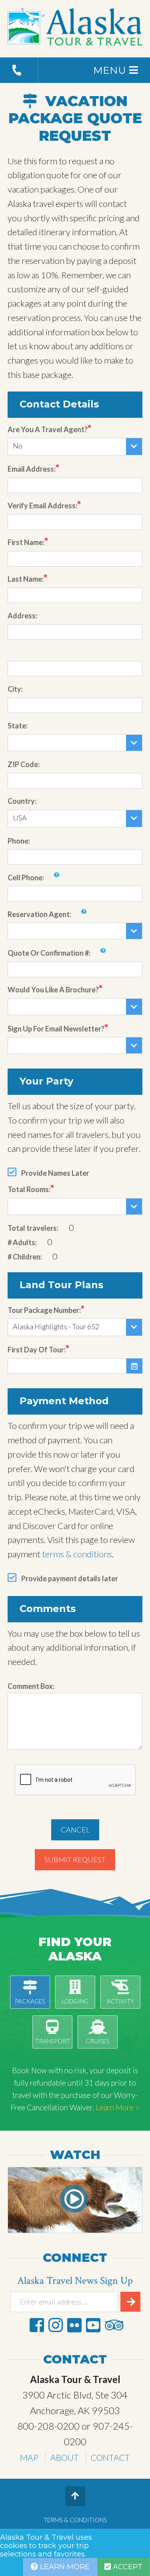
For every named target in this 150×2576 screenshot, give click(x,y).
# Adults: (22, 1242)
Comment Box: (31, 1686)
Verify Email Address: (42, 506)
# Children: (25, 1257)
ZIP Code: (24, 764)
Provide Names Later (55, 1173)
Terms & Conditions (75, 2520)
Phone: (19, 841)
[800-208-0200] (19, 70)
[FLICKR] (74, 2325)
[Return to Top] (75, 2496)
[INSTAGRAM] (56, 2325)
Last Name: (26, 579)
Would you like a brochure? (53, 990)
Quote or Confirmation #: (49, 953)
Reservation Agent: (39, 914)
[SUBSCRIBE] (130, 2302)
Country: (22, 801)
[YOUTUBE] (93, 2325)
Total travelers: (33, 1228)
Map (29, 2457)
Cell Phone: (26, 878)
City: (15, 689)
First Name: (26, 542)
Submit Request (75, 1860)
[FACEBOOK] (37, 2325)
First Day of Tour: (37, 1350)
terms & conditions (77, 1554)
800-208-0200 (48, 2426)
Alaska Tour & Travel (75, 29)
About (65, 2457)
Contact (110, 2457)
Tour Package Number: (44, 1310)
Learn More (64, 2567)
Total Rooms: (29, 1189)
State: (18, 726)
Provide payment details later (70, 1578)
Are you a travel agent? (48, 429)
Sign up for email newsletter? (56, 1029)
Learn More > (118, 2107)
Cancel (75, 1830)
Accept (127, 2567)
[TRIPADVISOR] (114, 2325)
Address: (22, 616)
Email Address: (32, 469)
